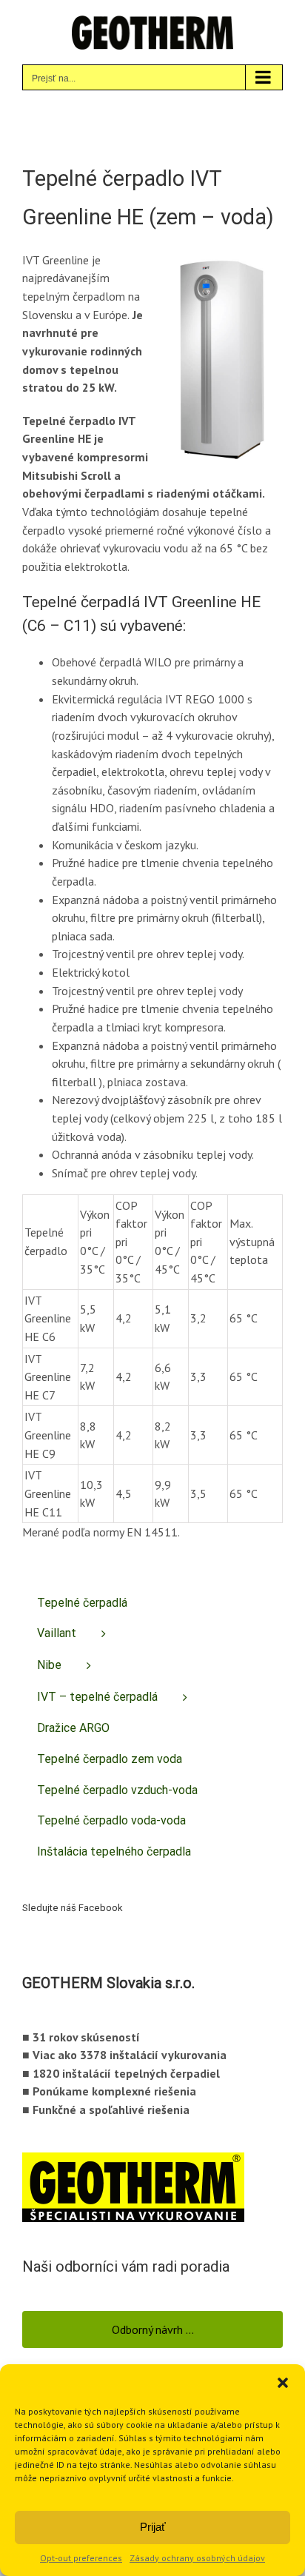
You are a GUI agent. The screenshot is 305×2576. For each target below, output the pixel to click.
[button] (283, 2383)
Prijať (153, 2527)
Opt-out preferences (81, 2558)
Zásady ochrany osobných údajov (197, 2558)
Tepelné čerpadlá (82, 1603)
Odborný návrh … (153, 2329)
